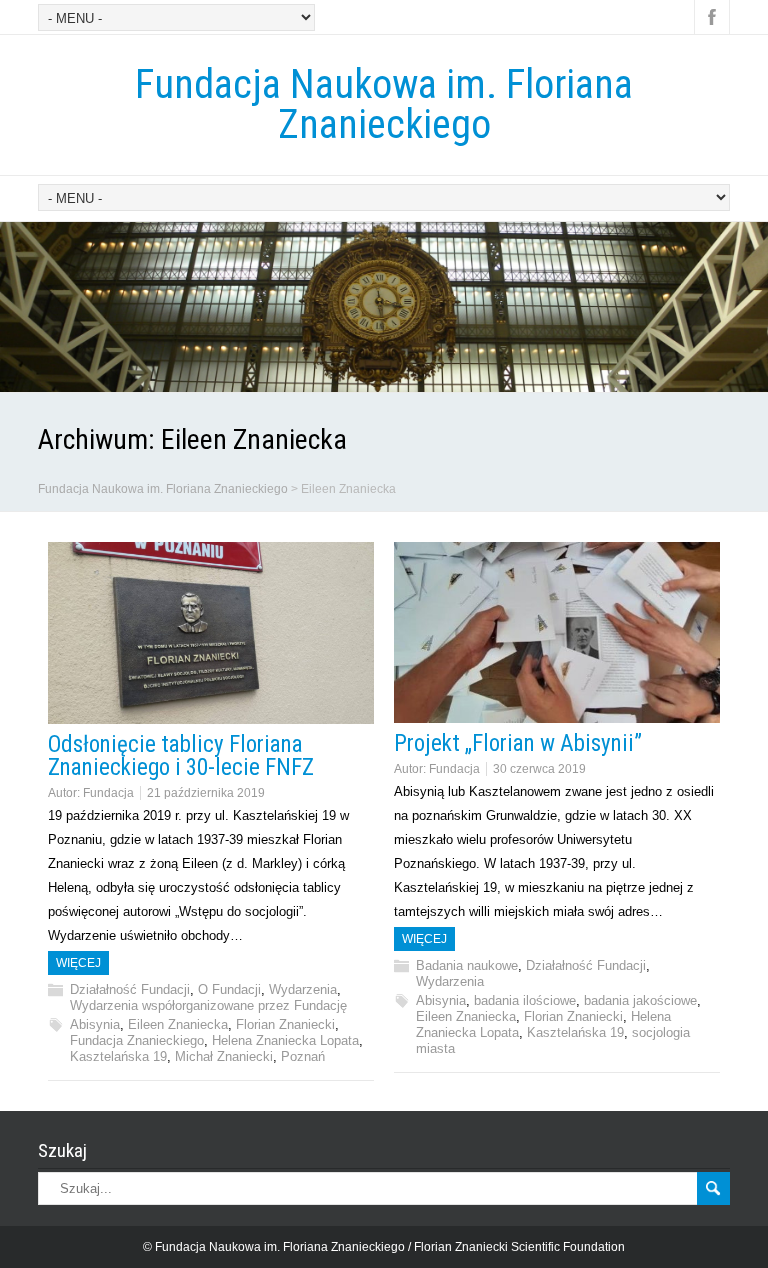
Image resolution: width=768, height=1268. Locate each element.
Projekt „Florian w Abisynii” (518, 743)
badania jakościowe (640, 1000)
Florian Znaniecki (285, 1024)
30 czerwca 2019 (539, 769)
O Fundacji (229, 989)
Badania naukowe (467, 965)
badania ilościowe (525, 1000)
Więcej (78, 963)
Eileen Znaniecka (178, 1024)
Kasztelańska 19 (118, 1056)
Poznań (303, 1056)
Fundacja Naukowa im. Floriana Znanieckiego (384, 104)
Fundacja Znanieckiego (137, 1040)
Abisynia (95, 1024)
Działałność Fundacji (130, 989)
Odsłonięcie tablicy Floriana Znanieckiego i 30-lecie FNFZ (181, 756)
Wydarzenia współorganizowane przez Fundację (208, 1005)
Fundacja (108, 793)
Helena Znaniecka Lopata (285, 1040)
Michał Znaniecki (224, 1056)
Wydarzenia (303, 989)
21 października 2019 (206, 793)
